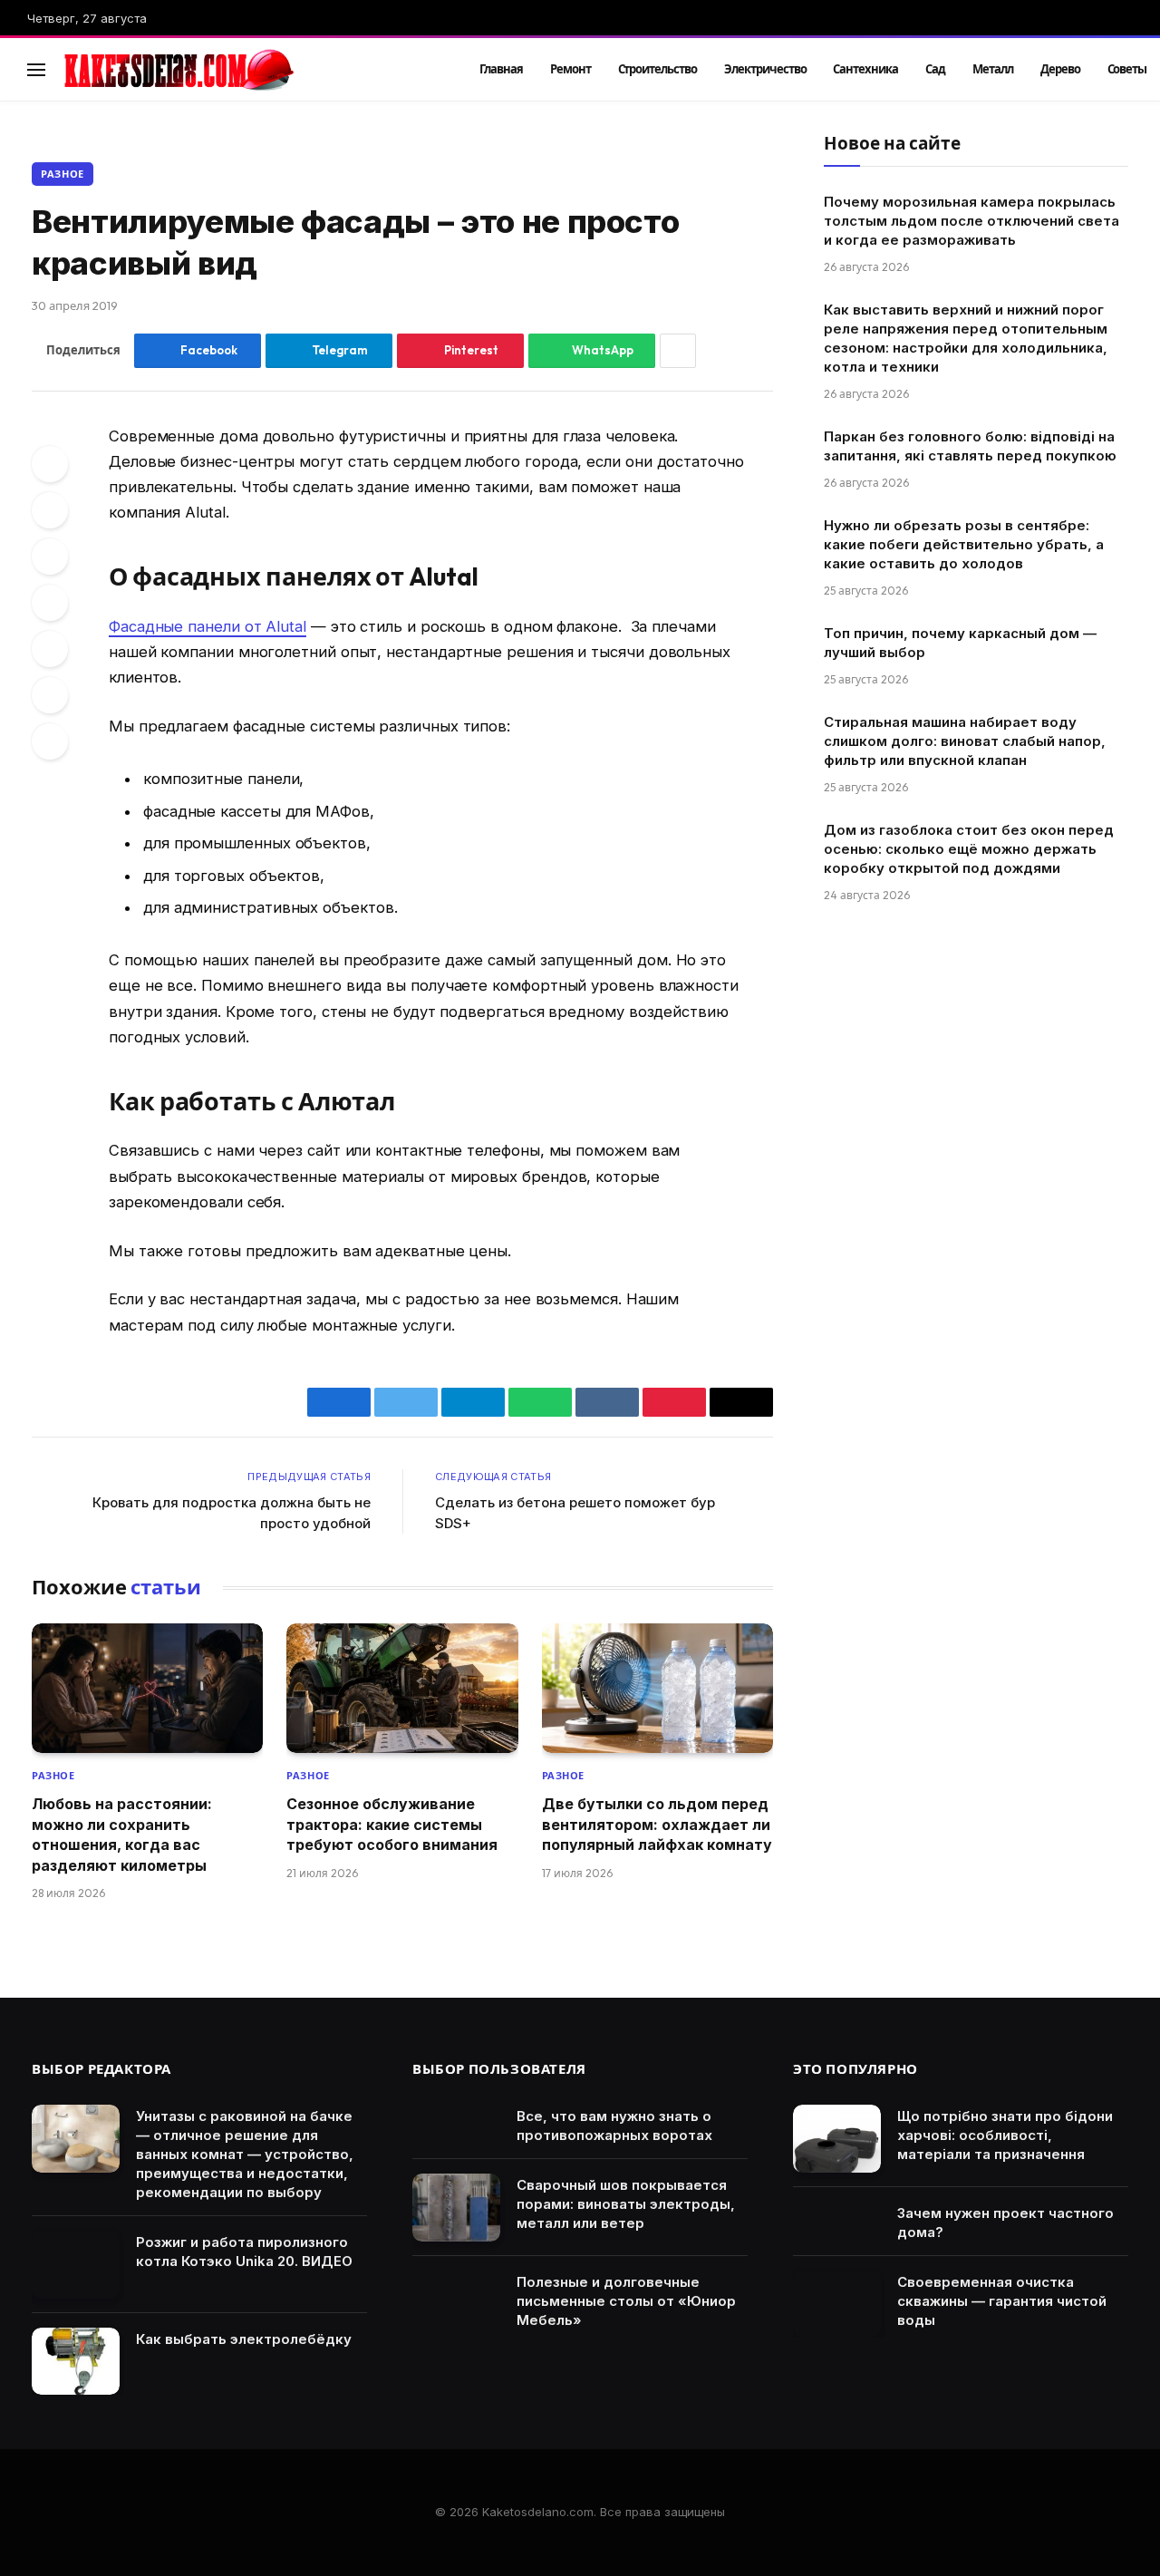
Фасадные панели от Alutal (208, 626)
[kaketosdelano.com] (246, 70)
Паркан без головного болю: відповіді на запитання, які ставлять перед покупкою (970, 446)
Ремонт (570, 69)
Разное (63, 174)
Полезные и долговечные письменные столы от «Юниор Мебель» (626, 2301)
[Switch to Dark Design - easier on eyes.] (1097, 70)
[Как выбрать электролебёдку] (76, 2362)
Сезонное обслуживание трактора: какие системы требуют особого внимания (392, 1824)
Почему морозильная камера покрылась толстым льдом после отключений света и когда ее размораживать (971, 221)
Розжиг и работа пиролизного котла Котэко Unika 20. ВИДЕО (244, 2252)
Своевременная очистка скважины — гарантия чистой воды (1002, 2301)
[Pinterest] (50, 557)
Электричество (765, 69)
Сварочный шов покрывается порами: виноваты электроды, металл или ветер (626, 2204)
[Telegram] (50, 649)
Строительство (657, 69)
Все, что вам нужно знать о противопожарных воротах (614, 2126)
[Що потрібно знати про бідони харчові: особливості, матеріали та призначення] (837, 2139)
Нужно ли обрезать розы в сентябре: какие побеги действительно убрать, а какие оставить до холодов (964, 544)
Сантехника (865, 69)
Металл (993, 69)
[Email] (50, 741)
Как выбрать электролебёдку (244, 2339)
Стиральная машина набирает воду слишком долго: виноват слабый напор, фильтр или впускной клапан (965, 741)
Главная (501, 69)
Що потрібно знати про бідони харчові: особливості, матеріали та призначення (1005, 2135)
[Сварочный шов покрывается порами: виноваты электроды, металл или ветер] (456, 2208)
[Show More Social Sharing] (678, 351)
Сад (935, 69)
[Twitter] (50, 510)
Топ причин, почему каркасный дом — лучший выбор (960, 643)
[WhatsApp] (50, 695)
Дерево (1060, 69)
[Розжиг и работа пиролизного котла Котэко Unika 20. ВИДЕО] (76, 2265)
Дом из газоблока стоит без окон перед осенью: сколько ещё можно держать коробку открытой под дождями (969, 849)
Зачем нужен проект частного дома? (1005, 2223)
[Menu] (36, 69)
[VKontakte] (50, 603)
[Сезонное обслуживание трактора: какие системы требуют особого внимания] (402, 1689)
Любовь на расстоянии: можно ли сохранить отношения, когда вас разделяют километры (122, 1834)
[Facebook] (50, 464)
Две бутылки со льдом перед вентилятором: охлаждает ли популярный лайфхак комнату (657, 1824)
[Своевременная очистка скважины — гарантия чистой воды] (837, 2305)
